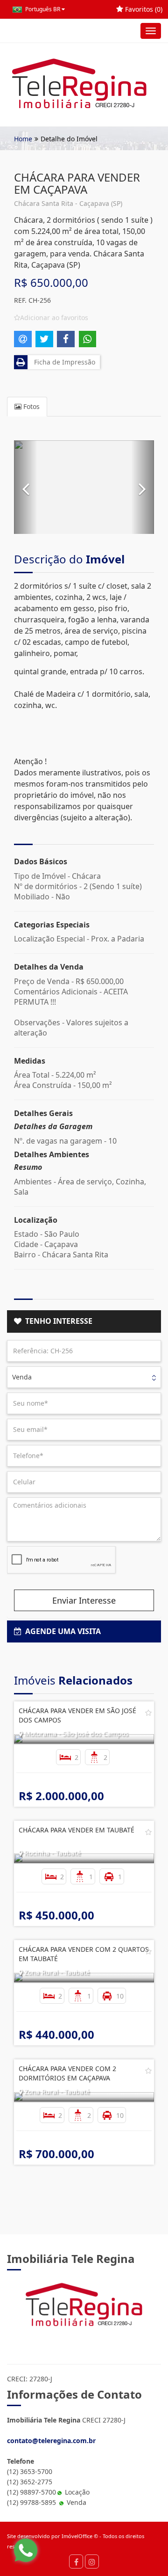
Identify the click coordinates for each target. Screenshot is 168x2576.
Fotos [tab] (31, 406)
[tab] (84, 1321)
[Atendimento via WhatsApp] (26, 2550)
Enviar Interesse (84, 1600)
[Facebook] (76, 2561)
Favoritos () (143, 9)
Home (23, 139)
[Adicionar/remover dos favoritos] (148, 1713)
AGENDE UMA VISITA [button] (61, 1631)
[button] (26, 487)
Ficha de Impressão (63, 362)
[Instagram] (92, 2561)
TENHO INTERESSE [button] (57, 1321)
